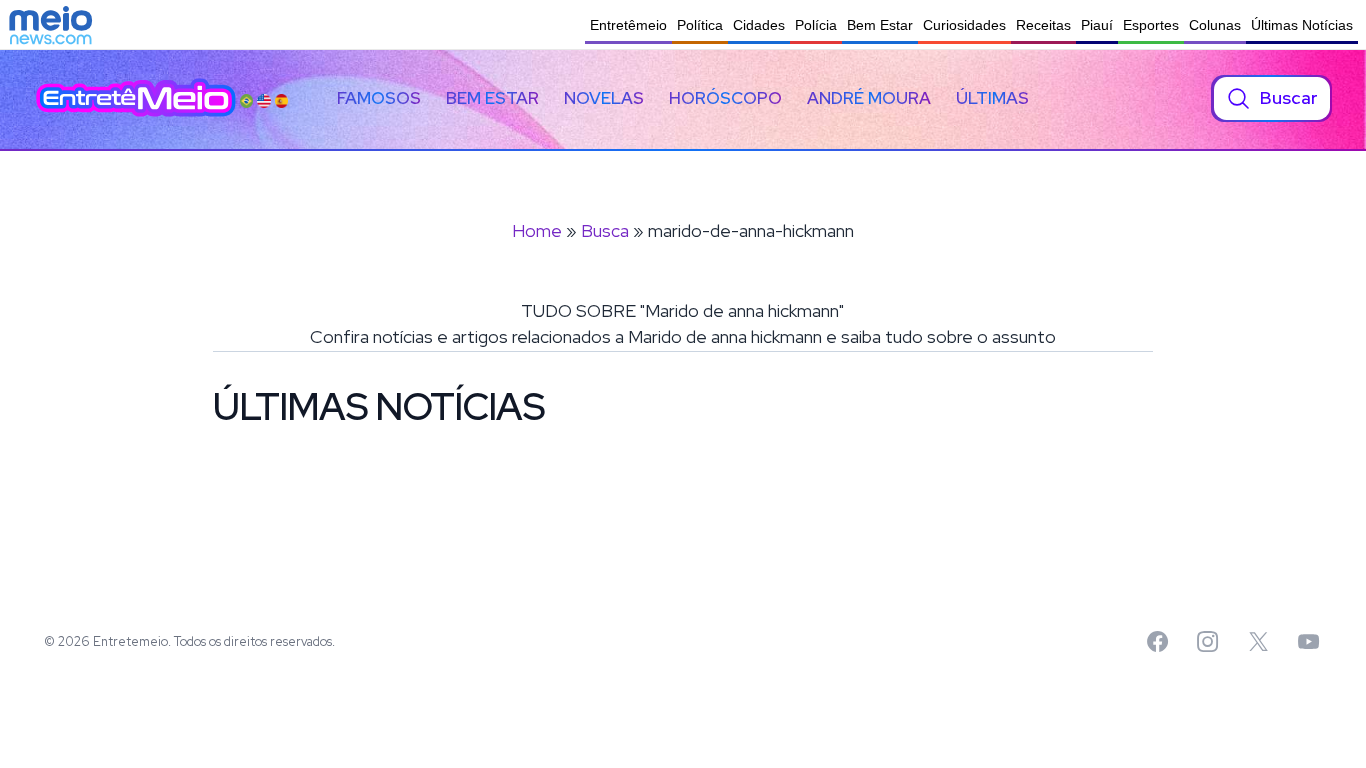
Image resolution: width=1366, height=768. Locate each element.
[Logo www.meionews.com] (50, 25)
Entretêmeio (628, 25)
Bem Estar (880, 25)
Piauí (1097, 25)
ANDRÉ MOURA (869, 98)
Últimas (992, 98)
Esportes (1151, 25)
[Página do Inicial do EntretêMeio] (136, 98)
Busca (605, 230)
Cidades (759, 25)
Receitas (1043, 25)
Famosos (379, 98)
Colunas (1215, 25)
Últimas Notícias (1302, 25)
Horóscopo (725, 98)
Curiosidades (964, 25)
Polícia (816, 25)
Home (537, 230)
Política (700, 25)
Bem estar (492, 98)
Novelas (604, 98)
